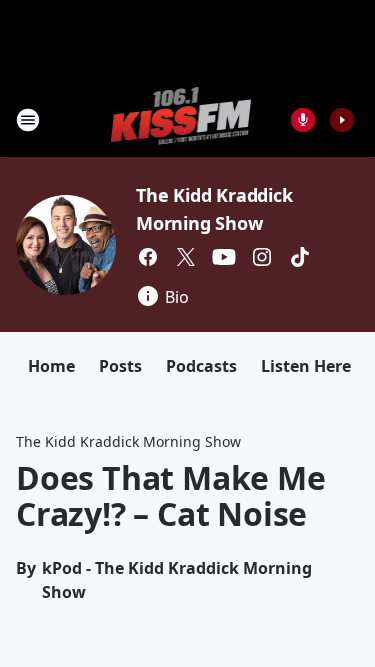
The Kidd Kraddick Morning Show (128, 441)
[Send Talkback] (303, 120)
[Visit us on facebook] (148, 257)
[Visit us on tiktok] (300, 257)
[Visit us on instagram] (262, 257)
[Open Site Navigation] (28, 120)
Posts (120, 366)
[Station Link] (181, 119)
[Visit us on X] (186, 257)
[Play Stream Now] (342, 120)
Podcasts (201, 366)
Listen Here (306, 366)
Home (51, 366)
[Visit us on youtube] (224, 257)
